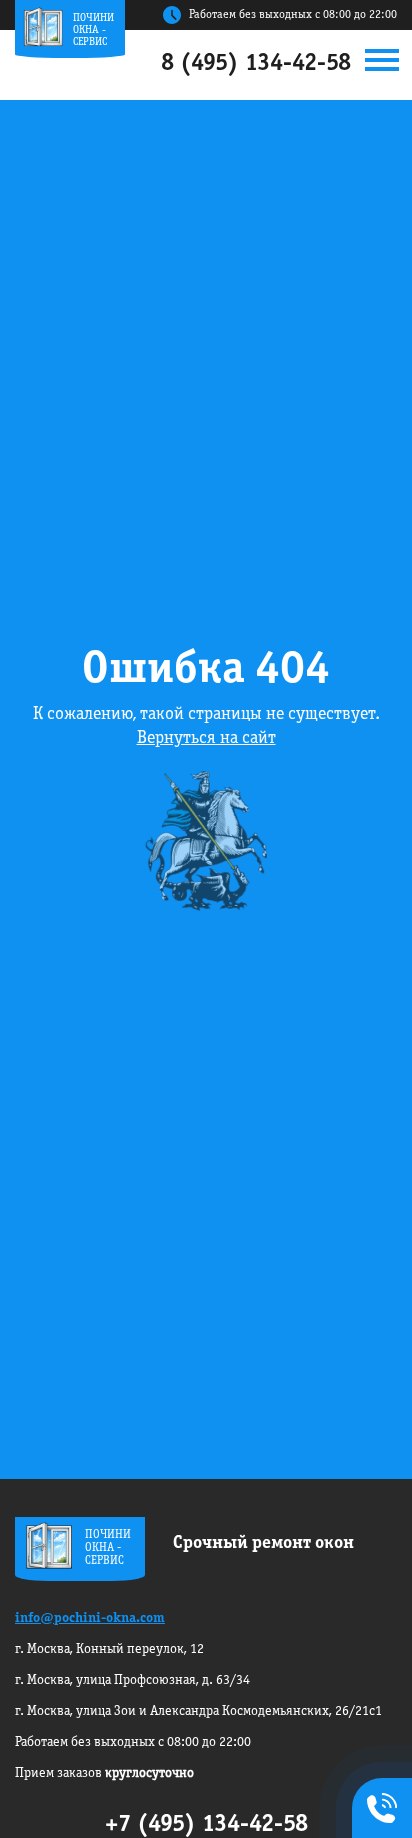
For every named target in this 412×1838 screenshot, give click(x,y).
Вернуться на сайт (206, 738)
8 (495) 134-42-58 (256, 64)
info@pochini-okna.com (90, 1618)
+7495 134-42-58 (378, 1810)
